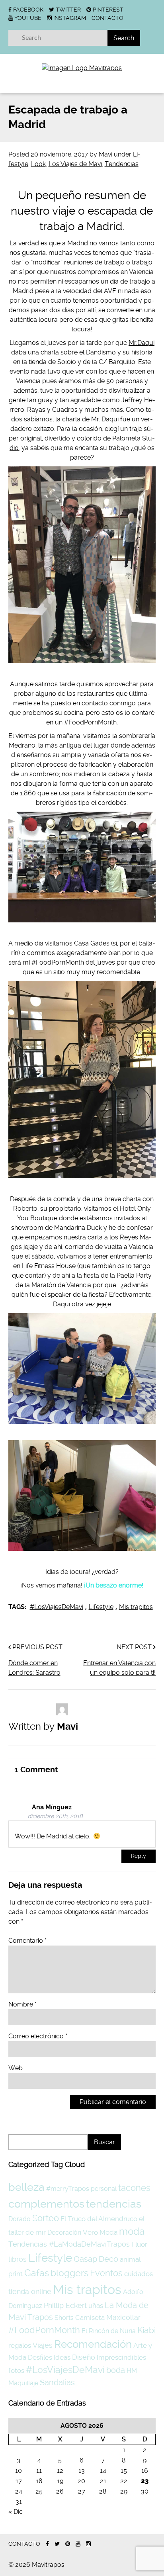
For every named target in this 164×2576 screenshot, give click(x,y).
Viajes (43, 2345)
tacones (134, 2188)
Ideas (62, 2357)
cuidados (139, 2274)
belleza (26, 2187)
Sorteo (46, 2218)
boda (116, 2370)
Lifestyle (101, 1607)
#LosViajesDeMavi (57, 1607)
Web (16, 2068)
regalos (20, 2345)
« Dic (16, 2512)
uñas (96, 2306)
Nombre (22, 2004)
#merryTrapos (68, 2189)
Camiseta (90, 2318)
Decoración (64, 2232)
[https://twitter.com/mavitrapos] (57, 2544)
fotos (16, 2370)
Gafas (37, 2273)
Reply (139, 1856)
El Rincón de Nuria (109, 2331)
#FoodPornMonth (44, 2330)
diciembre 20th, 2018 (55, 1816)
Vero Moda (100, 2232)
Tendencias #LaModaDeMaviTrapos (69, 2244)
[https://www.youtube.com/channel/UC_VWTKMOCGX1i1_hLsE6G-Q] (78, 2544)
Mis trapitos (136, 1607)
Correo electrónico (38, 2036)
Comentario (27, 1941)
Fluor (139, 2244)
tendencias (114, 2204)
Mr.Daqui (142, 343)
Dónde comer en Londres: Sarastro (34, 1668)
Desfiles (40, 2357)
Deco (108, 2259)
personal (104, 2189)
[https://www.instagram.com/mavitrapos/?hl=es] (88, 2544)
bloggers (69, 2273)
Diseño (84, 2357)
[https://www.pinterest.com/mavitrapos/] (68, 2544)
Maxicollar (123, 2317)
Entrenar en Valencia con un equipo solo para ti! (119, 1668)
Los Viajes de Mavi (75, 164)
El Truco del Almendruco (99, 2219)
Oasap (85, 2259)
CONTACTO (107, 18)
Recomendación (93, 2344)
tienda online (30, 2291)
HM (132, 2371)
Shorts (64, 2318)
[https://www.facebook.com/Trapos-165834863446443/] (47, 2544)
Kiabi (146, 2330)
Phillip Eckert (65, 2305)
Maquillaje (23, 2383)
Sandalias (57, 2383)
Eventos (106, 2273)
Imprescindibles (121, 2357)
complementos (46, 2204)
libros (18, 2259)
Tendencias (122, 164)
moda (132, 2231)
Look (38, 164)
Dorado (20, 2219)
